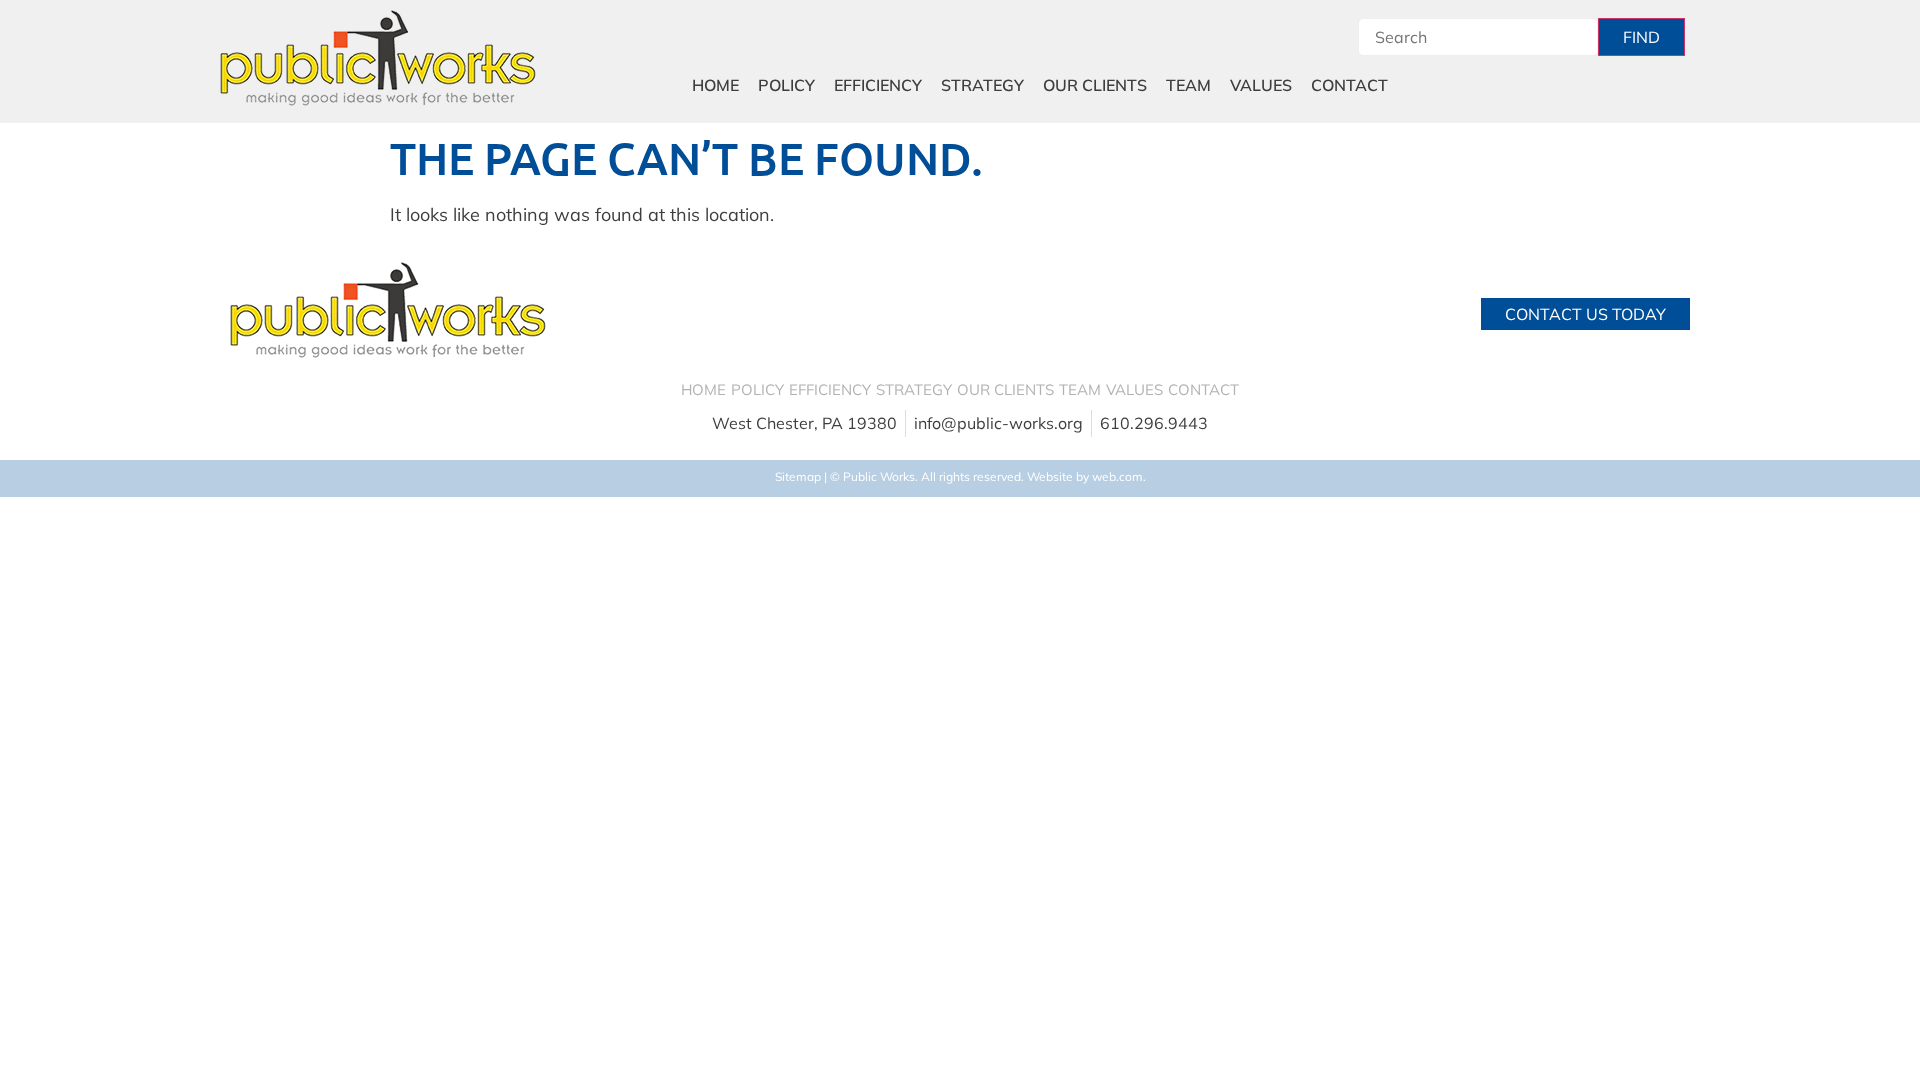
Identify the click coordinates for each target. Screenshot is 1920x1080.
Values (1261, 85)
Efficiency (878, 85)
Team (1188, 85)
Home (715, 85)
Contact (1349, 85)
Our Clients (1095, 85)
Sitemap (798, 476)
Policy (786, 85)
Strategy (982, 85)
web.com (1117, 476)
